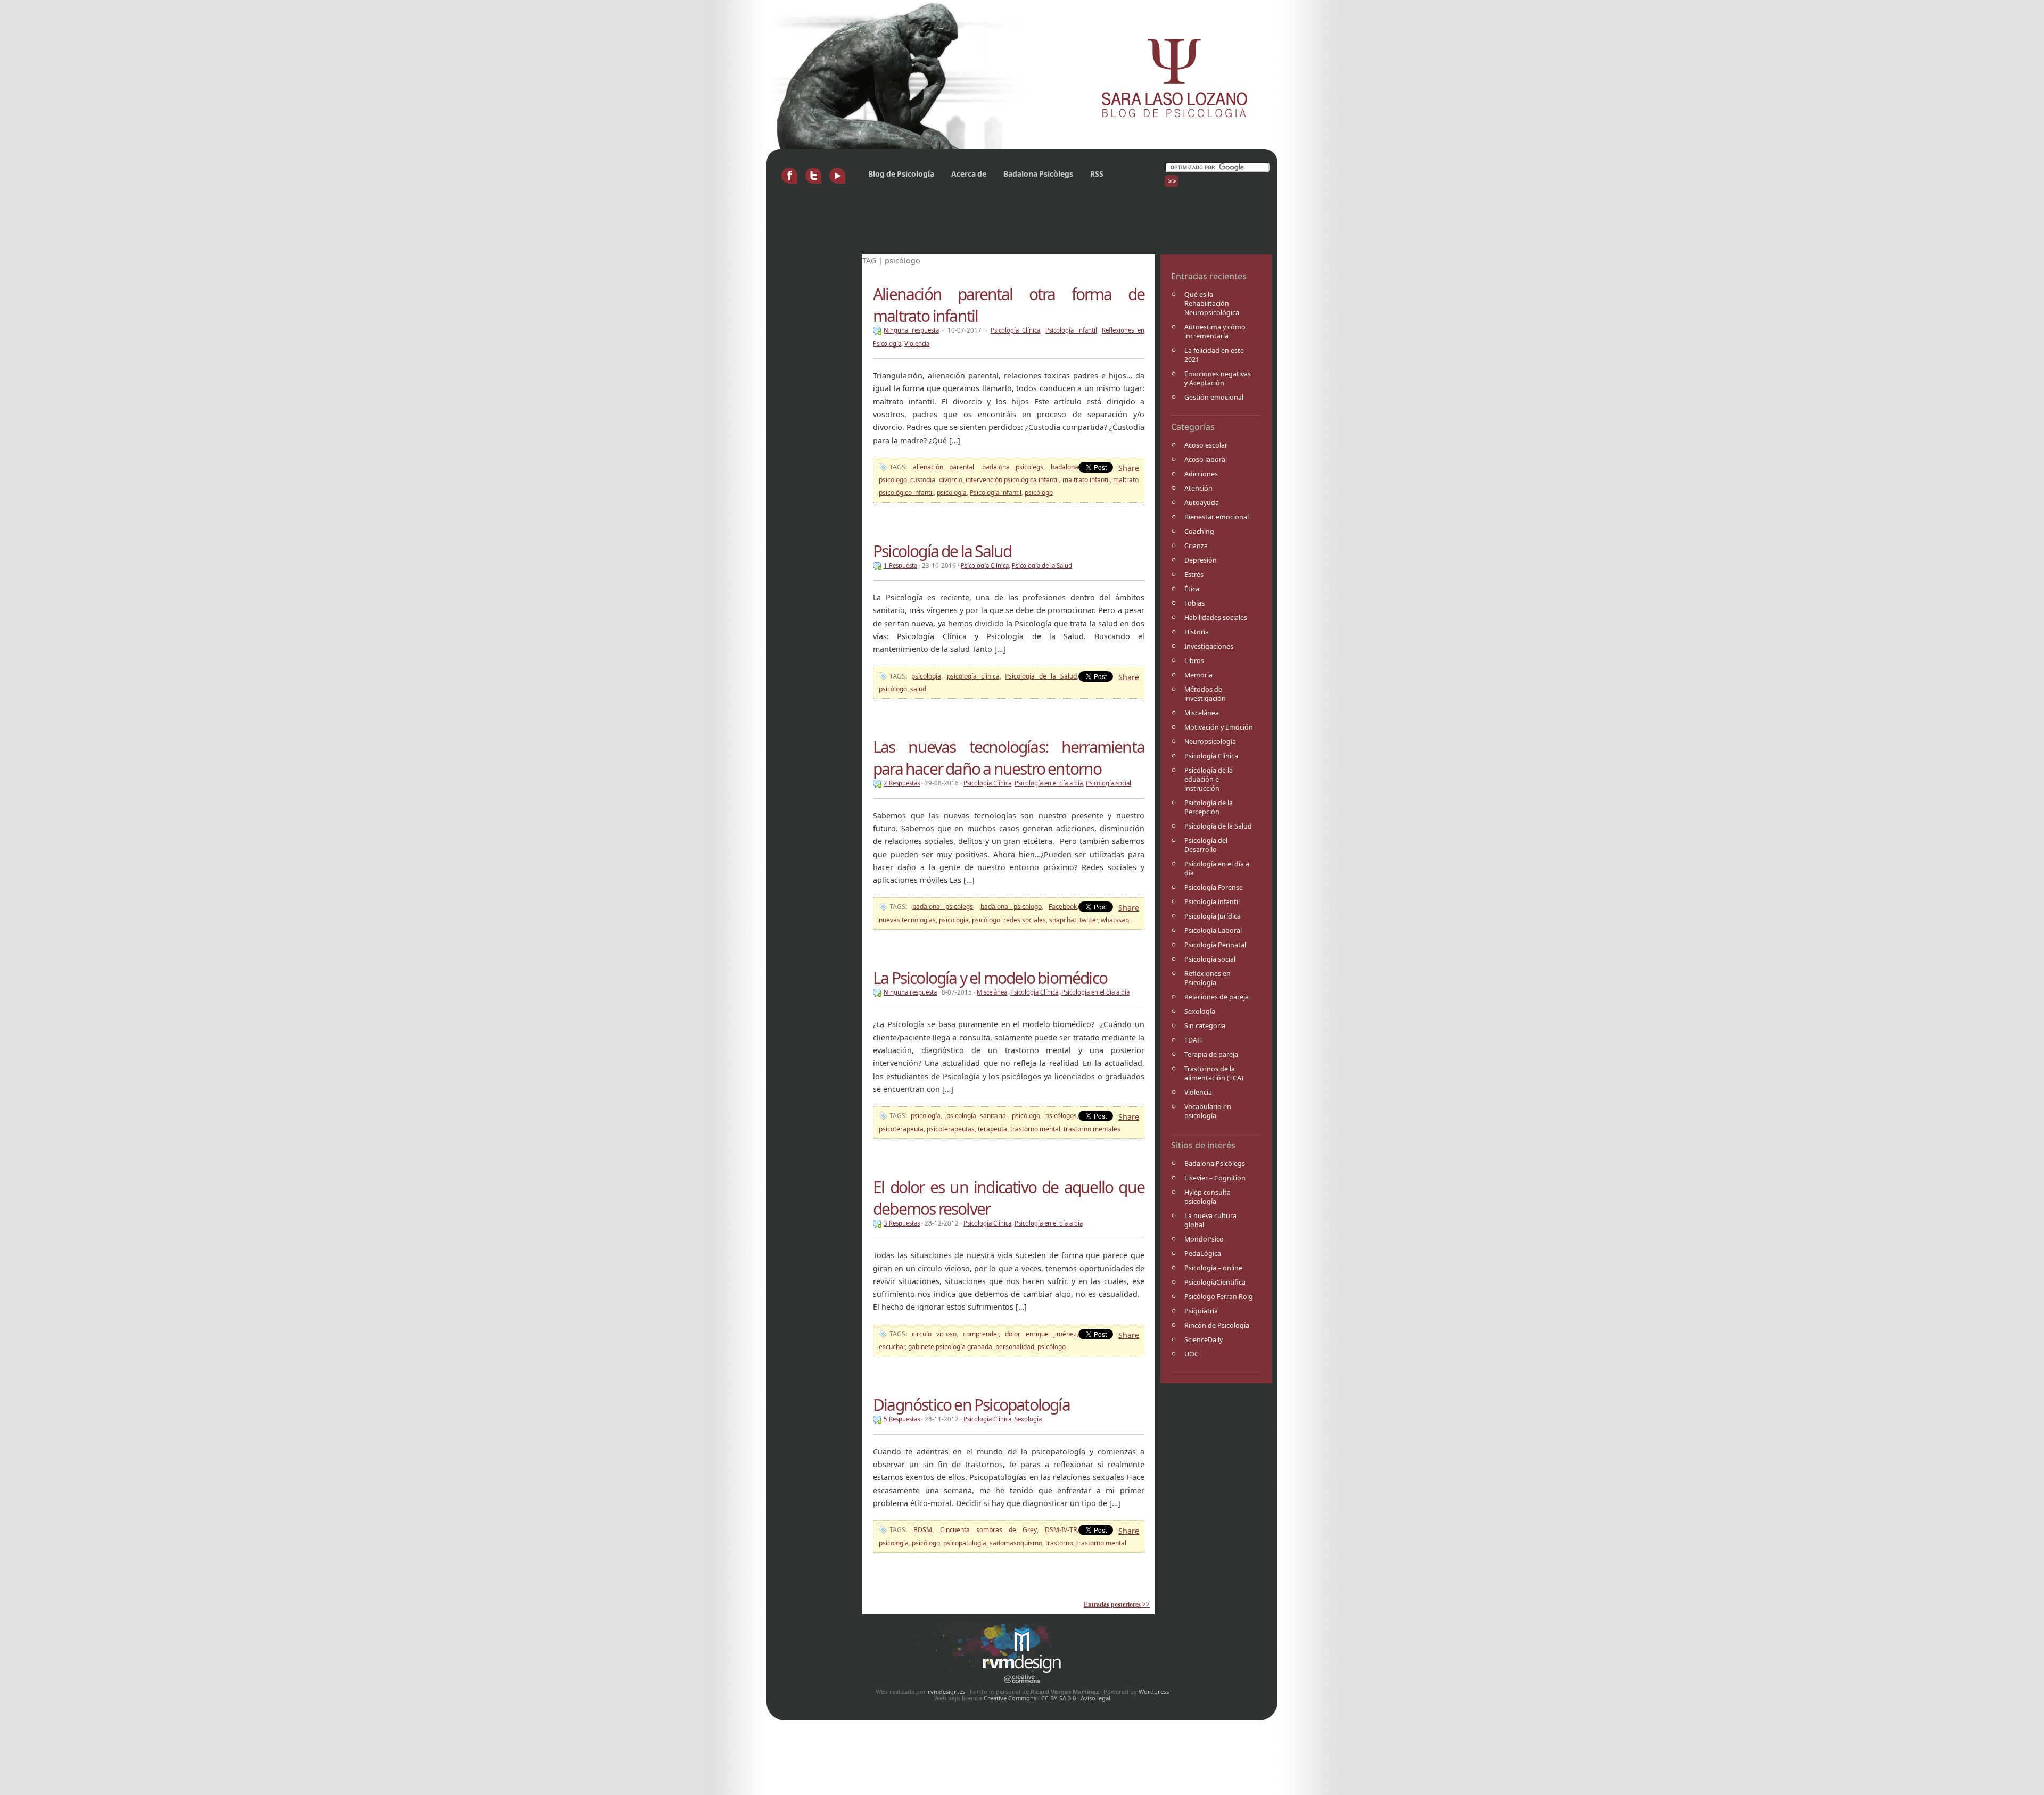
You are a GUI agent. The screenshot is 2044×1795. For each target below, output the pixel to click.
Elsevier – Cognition (1215, 1178)
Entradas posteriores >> (1117, 1604)
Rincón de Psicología (1217, 1325)
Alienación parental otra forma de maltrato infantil (1009, 305)
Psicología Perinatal (1215, 945)
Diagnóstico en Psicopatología (971, 1405)
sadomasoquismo (1016, 1543)
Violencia (1198, 1092)
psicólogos (1061, 1116)
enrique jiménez (1051, 1334)
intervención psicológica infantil (1012, 480)
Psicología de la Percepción (1209, 807)
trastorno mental (1035, 1129)
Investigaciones (1209, 646)
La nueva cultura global (1210, 1220)
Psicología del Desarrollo (1206, 845)
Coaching (1199, 531)
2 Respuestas (902, 783)
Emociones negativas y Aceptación (1218, 378)
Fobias (1194, 603)
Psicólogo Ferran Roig (1219, 1297)
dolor (1012, 1334)
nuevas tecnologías (907, 920)
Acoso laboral (1206, 460)
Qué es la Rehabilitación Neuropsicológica (1212, 304)
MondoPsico (1204, 1239)
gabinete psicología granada (950, 1347)
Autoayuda (1202, 503)
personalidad (1015, 1347)
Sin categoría (1205, 1026)
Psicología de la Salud (1218, 826)
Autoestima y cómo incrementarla (1215, 332)
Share (1129, 468)
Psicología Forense (1214, 887)
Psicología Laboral (1213, 930)
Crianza (1196, 546)
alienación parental (943, 467)
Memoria (1198, 675)
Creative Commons (1010, 1698)
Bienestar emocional (1217, 517)
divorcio (951, 480)
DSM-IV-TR (1061, 1530)
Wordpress (1154, 1691)
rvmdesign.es (946, 1691)
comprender (981, 1334)
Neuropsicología (1210, 742)
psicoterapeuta (901, 1129)
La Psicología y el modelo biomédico (990, 978)
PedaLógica (1203, 1254)
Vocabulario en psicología (1208, 1111)
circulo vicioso (934, 1334)
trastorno (1059, 1543)
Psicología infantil (1212, 902)
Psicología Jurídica (1213, 916)
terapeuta (992, 1129)
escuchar (892, 1347)
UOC (1192, 1354)
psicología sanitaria (976, 1116)
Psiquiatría (1201, 1311)
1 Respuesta (900, 565)
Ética (1192, 589)
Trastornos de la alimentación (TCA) (1214, 1073)
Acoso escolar (1206, 445)
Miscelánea (1202, 713)
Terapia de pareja (1211, 1054)
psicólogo (1039, 493)
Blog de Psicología (901, 174)
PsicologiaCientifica (1215, 1282)
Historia (1197, 632)
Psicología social (1210, 959)
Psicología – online (1213, 1268)
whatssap (1115, 920)
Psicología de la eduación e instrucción (1209, 779)
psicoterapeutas (951, 1129)
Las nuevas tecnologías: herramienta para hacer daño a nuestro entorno (1009, 758)
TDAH (1193, 1040)
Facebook (1063, 907)
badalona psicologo (1011, 907)
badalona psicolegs (1013, 467)
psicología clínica (973, 676)
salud (918, 689)
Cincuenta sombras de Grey (988, 1530)
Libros (1194, 661)
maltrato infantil (1086, 480)
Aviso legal (1095, 1698)
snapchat (1063, 920)
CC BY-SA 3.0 (1058, 1698)
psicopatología (965, 1543)
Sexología (1200, 1011)
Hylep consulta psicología (1208, 1197)
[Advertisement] (966, 225)
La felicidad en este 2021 (1214, 355)
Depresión (1201, 560)
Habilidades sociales (1216, 618)
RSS (1097, 174)
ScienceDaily (1204, 1340)
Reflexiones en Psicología (1208, 978)
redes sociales (1025, 920)
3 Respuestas (902, 1223)
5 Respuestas (902, 1419)
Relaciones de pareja (1217, 997)
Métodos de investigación (1205, 694)
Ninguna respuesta (911, 330)
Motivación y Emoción (1219, 727)
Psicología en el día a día (1217, 868)
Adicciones (1201, 474)
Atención (1198, 488)
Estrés (1194, 574)
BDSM (923, 1530)
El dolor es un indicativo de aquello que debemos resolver (1009, 1198)
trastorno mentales (1092, 1129)
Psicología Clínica (1211, 756)
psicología (952, 493)
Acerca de (969, 174)
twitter (1089, 920)
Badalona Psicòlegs (1038, 174)
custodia (923, 480)
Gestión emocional (1214, 397)
